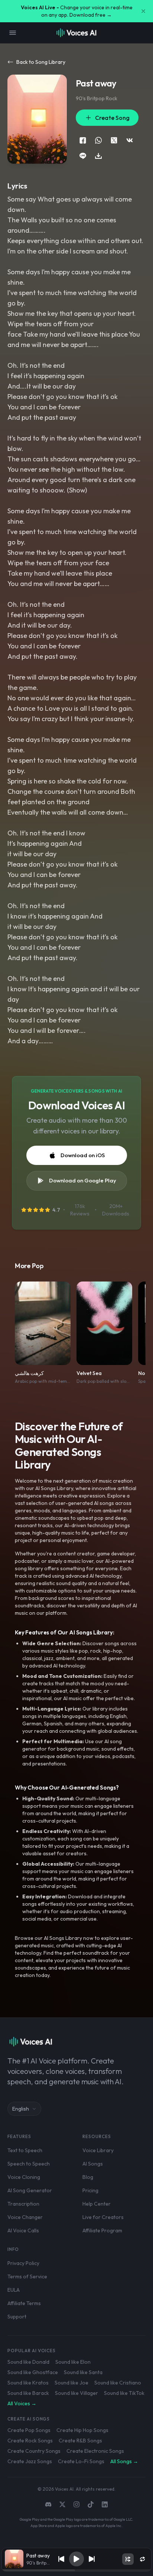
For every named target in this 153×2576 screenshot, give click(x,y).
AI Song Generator (30, 2190)
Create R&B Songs (80, 2441)
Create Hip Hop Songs (82, 2430)
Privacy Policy (23, 2263)
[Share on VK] (130, 140)
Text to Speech (25, 2150)
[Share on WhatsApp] (98, 140)
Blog (88, 2177)
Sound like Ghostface (33, 2372)
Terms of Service (27, 2276)
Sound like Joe (71, 2383)
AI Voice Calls (23, 2230)
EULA (14, 2290)
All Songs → (124, 2461)
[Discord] (48, 2504)
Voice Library (98, 2150)
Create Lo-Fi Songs (81, 2461)
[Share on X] (114, 140)
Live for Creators (103, 2217)
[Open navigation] (13, 33)
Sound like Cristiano (118, 2383)
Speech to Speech (29, 2164)
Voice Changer (25, 2217)
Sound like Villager (76, 2393)
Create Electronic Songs (95, 2451)
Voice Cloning (24, 2177)
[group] (76, 2570)
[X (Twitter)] (62, 2504)
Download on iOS (83, 1155)
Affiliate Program (102, 2230)
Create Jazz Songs (30, 2461)
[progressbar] (76, 2570)
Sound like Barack (28, 2393)
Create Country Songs (34, 2451)
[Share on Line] (83, 156)
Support (17, 2317)
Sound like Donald (28, 2362)
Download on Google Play (83, 1180)
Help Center (97, 2204)
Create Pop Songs (29, 2430)
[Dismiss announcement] (143, 11)
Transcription (23, 2204)
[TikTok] (91, 2504)
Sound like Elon (73, 2362)
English (21, 2109)
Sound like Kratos (28, 2383)
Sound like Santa (83, 2372)
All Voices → (22, 2403)
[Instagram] (76, 2504)
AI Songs (93, 2164)
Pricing (90, 2190)
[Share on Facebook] (83, 140)
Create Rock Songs (30, 2441)
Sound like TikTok (124, 2393)
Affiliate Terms (24, 2303)
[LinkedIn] (105, 2504)
